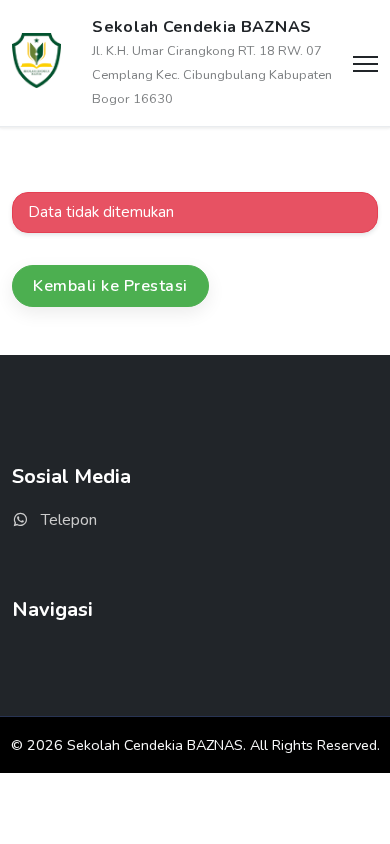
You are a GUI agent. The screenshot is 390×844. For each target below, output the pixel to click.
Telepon (67, 520)
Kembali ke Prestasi (110, 286)
